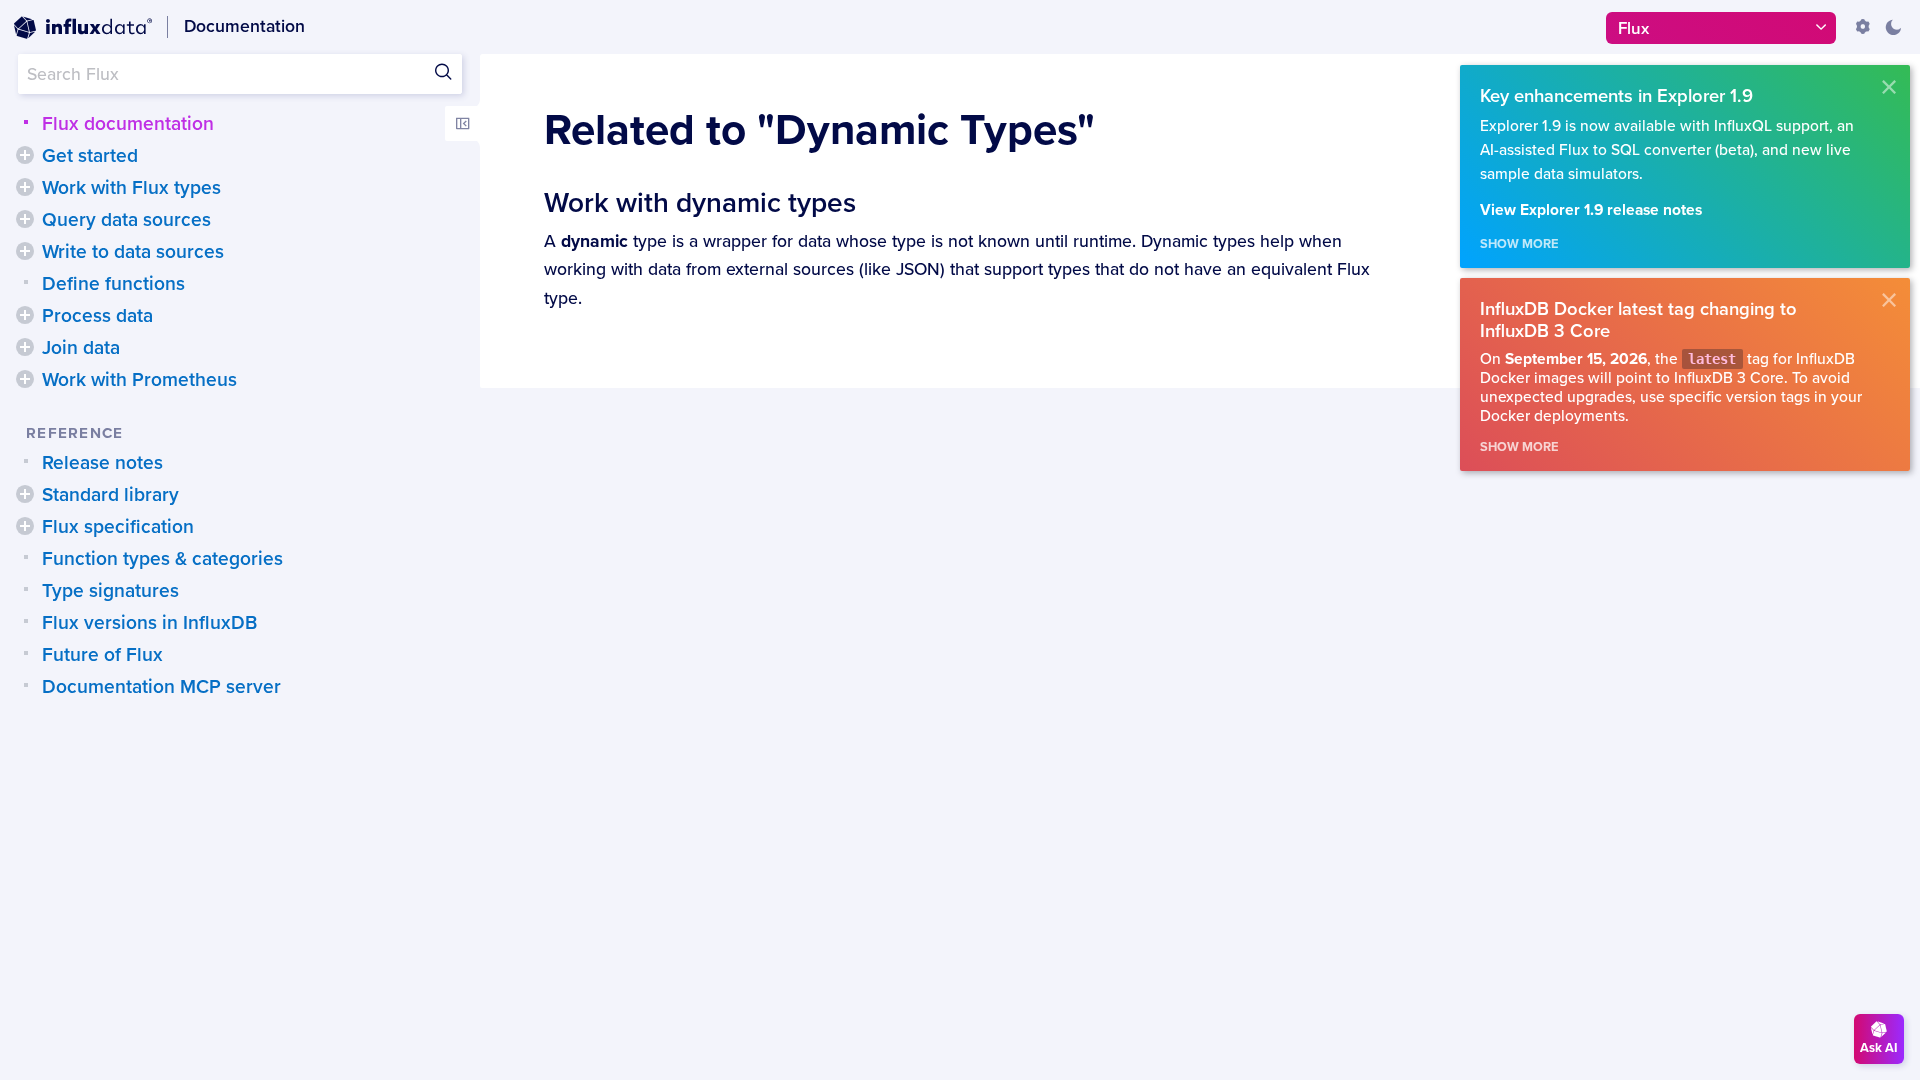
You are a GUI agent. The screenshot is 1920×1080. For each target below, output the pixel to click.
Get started (90, 156)
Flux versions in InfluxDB (149, 623)
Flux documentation (128, 124)
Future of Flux (102, 655)
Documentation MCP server (161, 687)
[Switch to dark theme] (1893, 27)
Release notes (102, 463)
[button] (25, 155)
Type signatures (110, 591)
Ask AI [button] (1879, 1048)
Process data (97, 316)
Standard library (110, 495)
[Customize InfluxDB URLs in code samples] (1863, 27)
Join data (81, 348)
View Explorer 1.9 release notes (1591, 210)
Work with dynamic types (700, 203)
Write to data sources (133, 252)
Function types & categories (162, 559)
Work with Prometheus (139, 380)
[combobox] (240, 74)
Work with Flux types (131, 188)
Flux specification (118, 527)
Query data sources (126, 220)
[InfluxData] (83, 28)
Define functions (113, 284)
